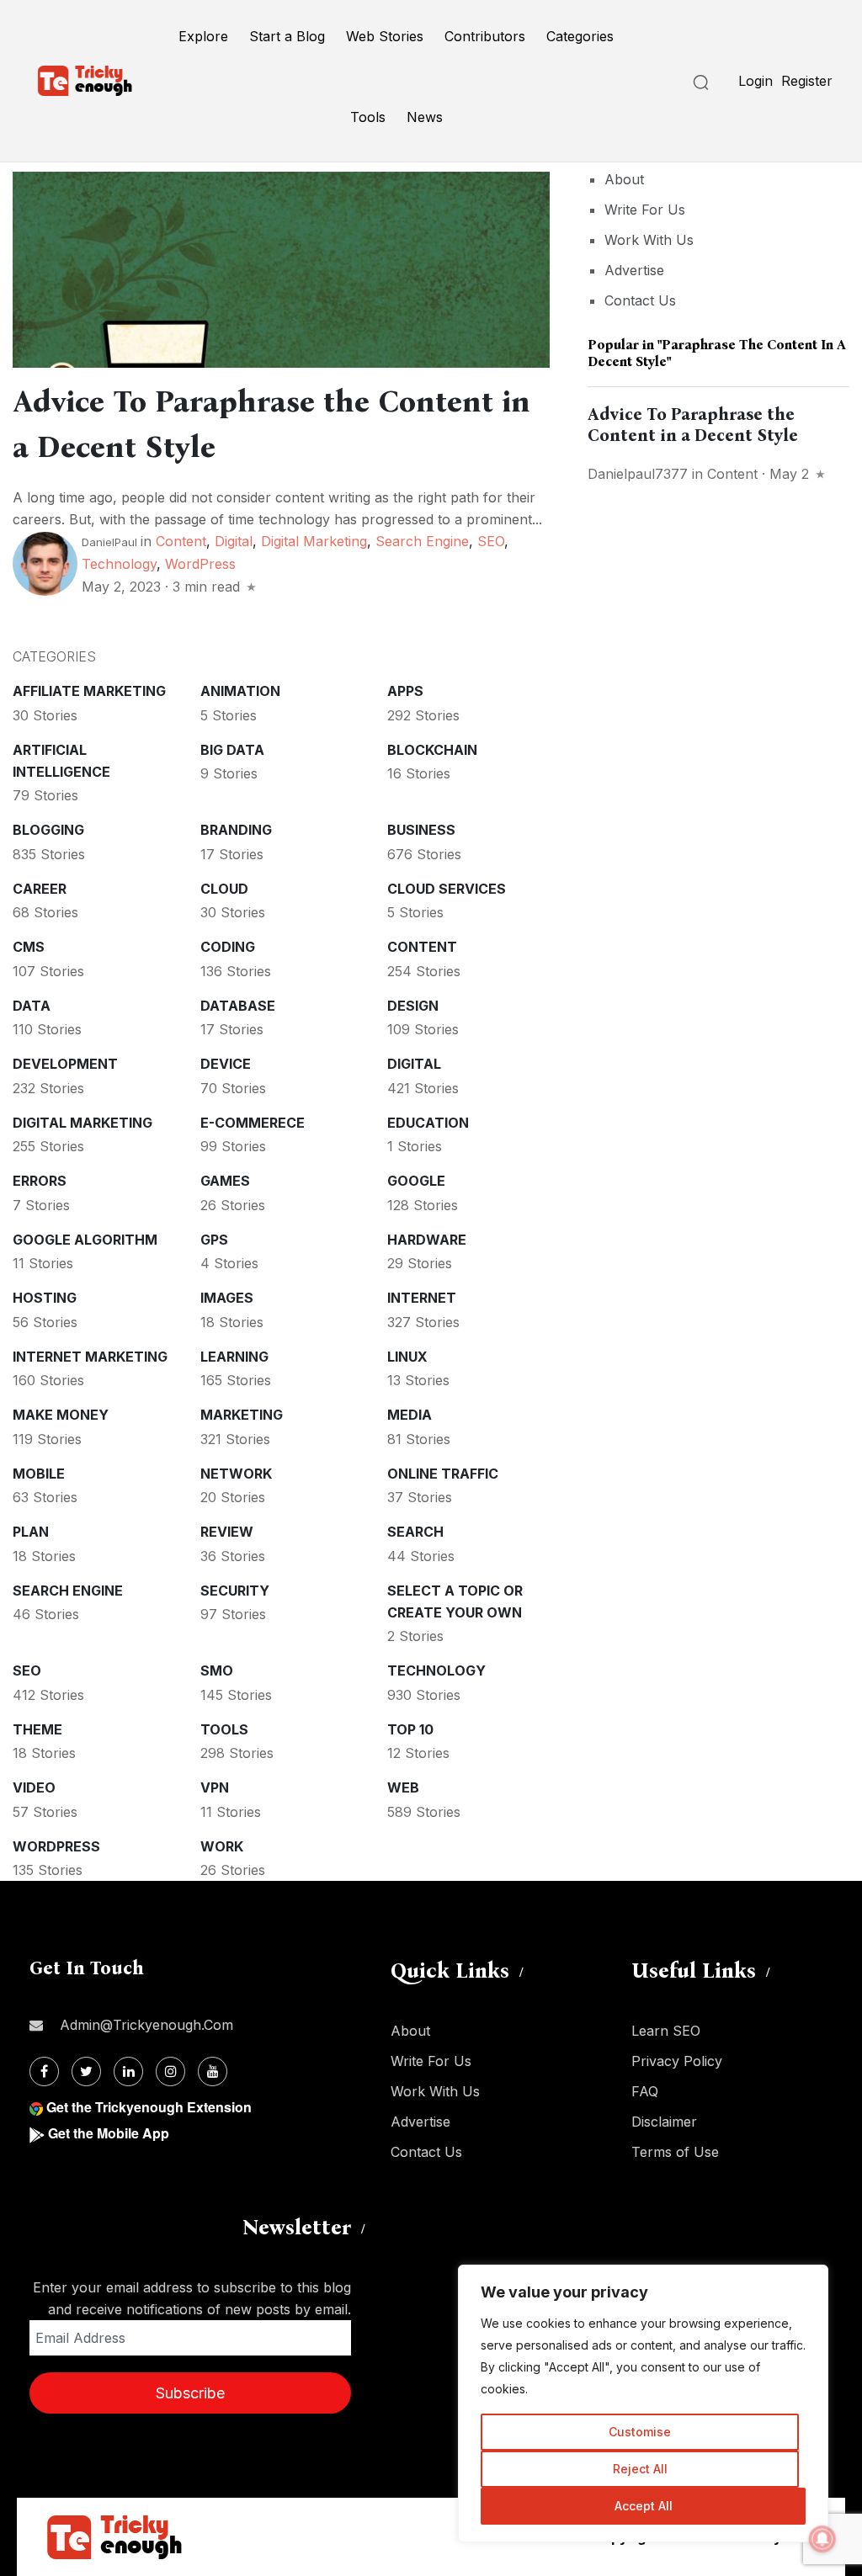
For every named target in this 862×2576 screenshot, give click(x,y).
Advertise (634, 270)
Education (428, 1123)
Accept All (644, 2506)
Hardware (427, 1240)
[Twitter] (86, 2071)
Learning (234, 1357)
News (425, 117)
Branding (236, 830)
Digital (234, 541)
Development (65, 1064)
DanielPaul (109, 542)
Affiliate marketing (89, 691)
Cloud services (447, 889)
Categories (580, 36)
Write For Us (645, 210)
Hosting (45, 1298)
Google (416, 1181)
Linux (407, 1357)
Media (410, 1415)
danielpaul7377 (638, 474)
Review (227, 1532)
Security (235, 1591)
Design (413, 1006)
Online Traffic (443, 1474)
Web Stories (385, 36)
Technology (119, 564)
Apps (405, 691)
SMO (217, 1670)
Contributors (485, 36)
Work (222, 1846)
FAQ (645, 2091)
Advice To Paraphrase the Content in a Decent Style (693, 425)
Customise (640, 2432)
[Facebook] (44, 2071)
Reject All (640, 2469)
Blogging (48, 830)
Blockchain (432, 750)
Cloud (224, 889)
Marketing (242, 1415)
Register (807, 81)
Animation (240, 691)
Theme (37, 1729)
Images (227, 1298)
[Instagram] (170, 2071)
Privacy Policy (677, 2061)
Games (225, 1181)
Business (421, 830)
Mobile (39, 1474)
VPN (215, 1787)
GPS (214, 1240)
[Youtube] (213, 2071)
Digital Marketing (314, 541)
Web (403, 1787)
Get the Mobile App (109, 2133)
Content (181, 541)
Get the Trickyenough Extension (149, 2107)
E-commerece (253, 1123)
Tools (368, 117)
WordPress (200, 564)
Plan (31, 1532)
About (624, 179)
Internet (422, 1298)
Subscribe (190, 2393)
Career (40, 889)
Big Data (232, 750)
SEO (491, 541)
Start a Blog (287, 36)
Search (415, 1532)
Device (226, 1064)
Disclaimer (664, 2122)
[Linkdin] (128, 2071)
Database (238, 1006)
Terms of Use (675, 2152)
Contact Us (640, 300)
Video (34, 1787)
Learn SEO (666, 2031)
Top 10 (410, 1729)
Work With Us (649, 240)
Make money (61, 1415)
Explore (203, 36)
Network (236, 1474)
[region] (643, 2403)
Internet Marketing (90, 1357)
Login (756, 81)
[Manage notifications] (822, 2539)
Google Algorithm (85, 1240)
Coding (228, 947)
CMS (29, 947)
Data (32, 1006)
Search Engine (422, 541)
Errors (40, 1181)
